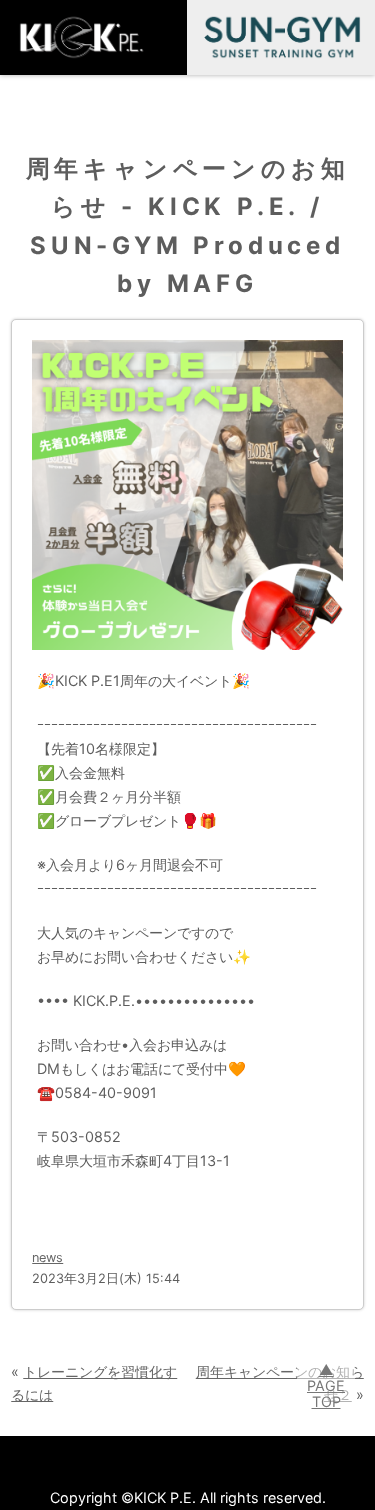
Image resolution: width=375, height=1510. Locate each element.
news (47, 1257)
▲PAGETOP (326, 1385)
